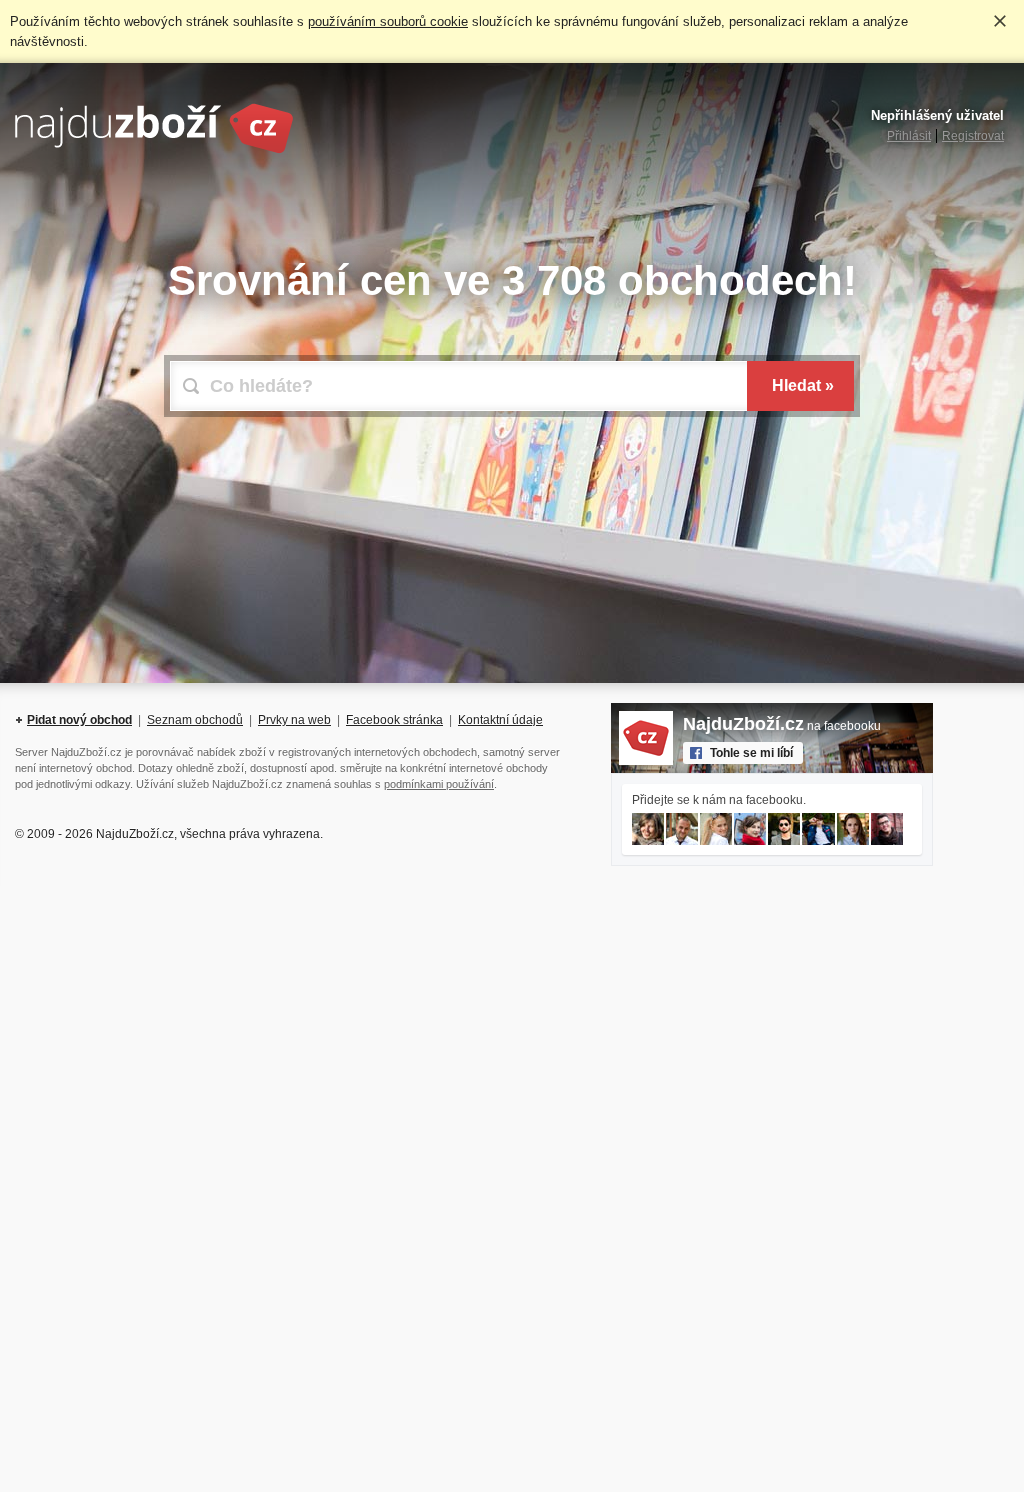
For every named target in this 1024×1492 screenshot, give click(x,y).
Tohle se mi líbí (751, 753)
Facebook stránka (394, 720)
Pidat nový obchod (79, 720)
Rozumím (1000, 21)
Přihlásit (909, 136)
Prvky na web (294, 720)
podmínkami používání (439, 784)
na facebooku (782, 726)
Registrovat (973, 136)
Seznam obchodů (195, 720)
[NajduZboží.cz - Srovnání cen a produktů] (154, 150)
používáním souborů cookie (388, 21)
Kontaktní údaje (500, 720)
